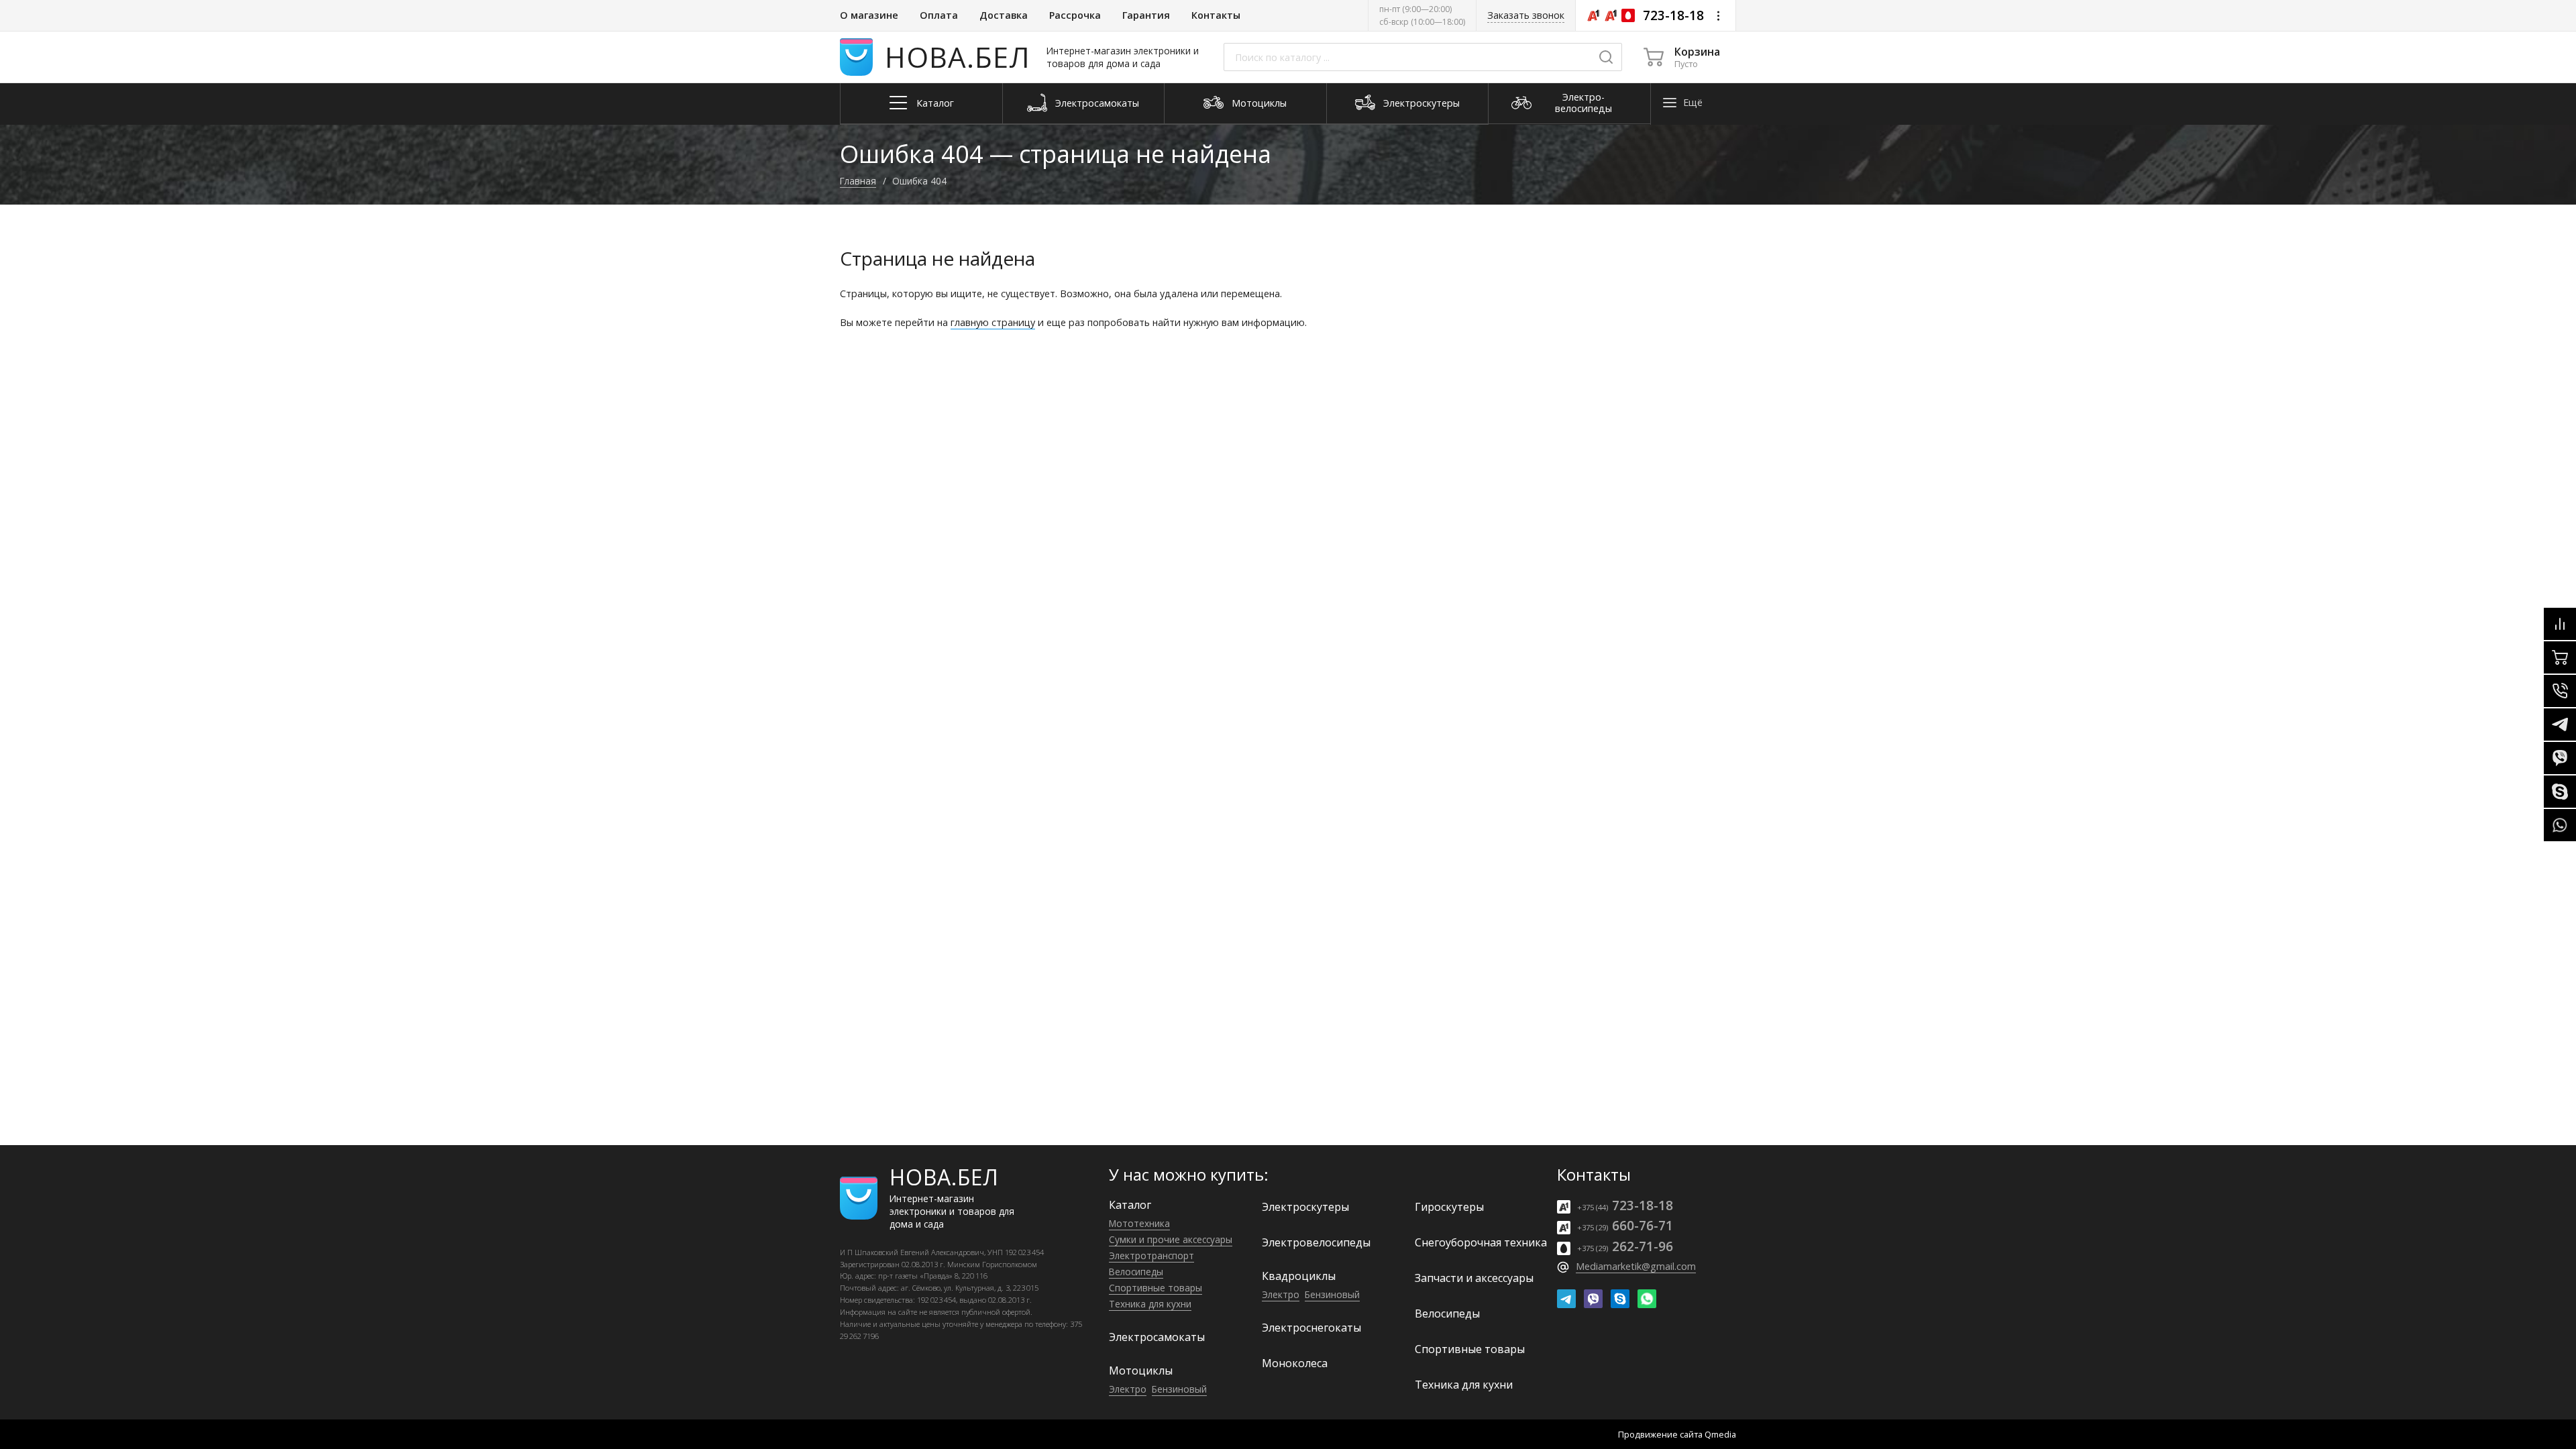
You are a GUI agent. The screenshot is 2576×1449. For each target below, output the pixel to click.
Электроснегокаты (1311, 1328)
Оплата (939, 15)
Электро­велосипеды (1316, 1242)
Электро (1128, 1389)
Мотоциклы (1141, 1371)
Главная (858, 181)
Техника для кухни (1150, 1304)
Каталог (1130, 1205)
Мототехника (1139, 1223)
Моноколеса (1295, 1363)
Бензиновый (1179, 1389)
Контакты (1216, 15)
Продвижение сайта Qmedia (1677, 1434)
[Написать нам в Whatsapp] (1647, 1299)
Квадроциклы (1299, 1276)
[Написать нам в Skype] (1620, 1299)
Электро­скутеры (1305, 1207)
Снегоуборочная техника (1481, 1242)
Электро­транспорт (1151, 1255)
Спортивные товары (1156, 1288)
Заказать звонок (1526, 15)
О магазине (869, 15)
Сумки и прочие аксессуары (1171, 1239)
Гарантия (1146, 15)
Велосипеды (1136, 1272)
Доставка (1004, 15)
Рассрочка (1075, 15)
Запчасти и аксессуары (1474, 1278)
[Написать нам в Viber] (1593, 1299)
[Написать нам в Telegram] (1566, 1299)
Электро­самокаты (1157, 1337)
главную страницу (993, 322)
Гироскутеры (1449, 1207)
